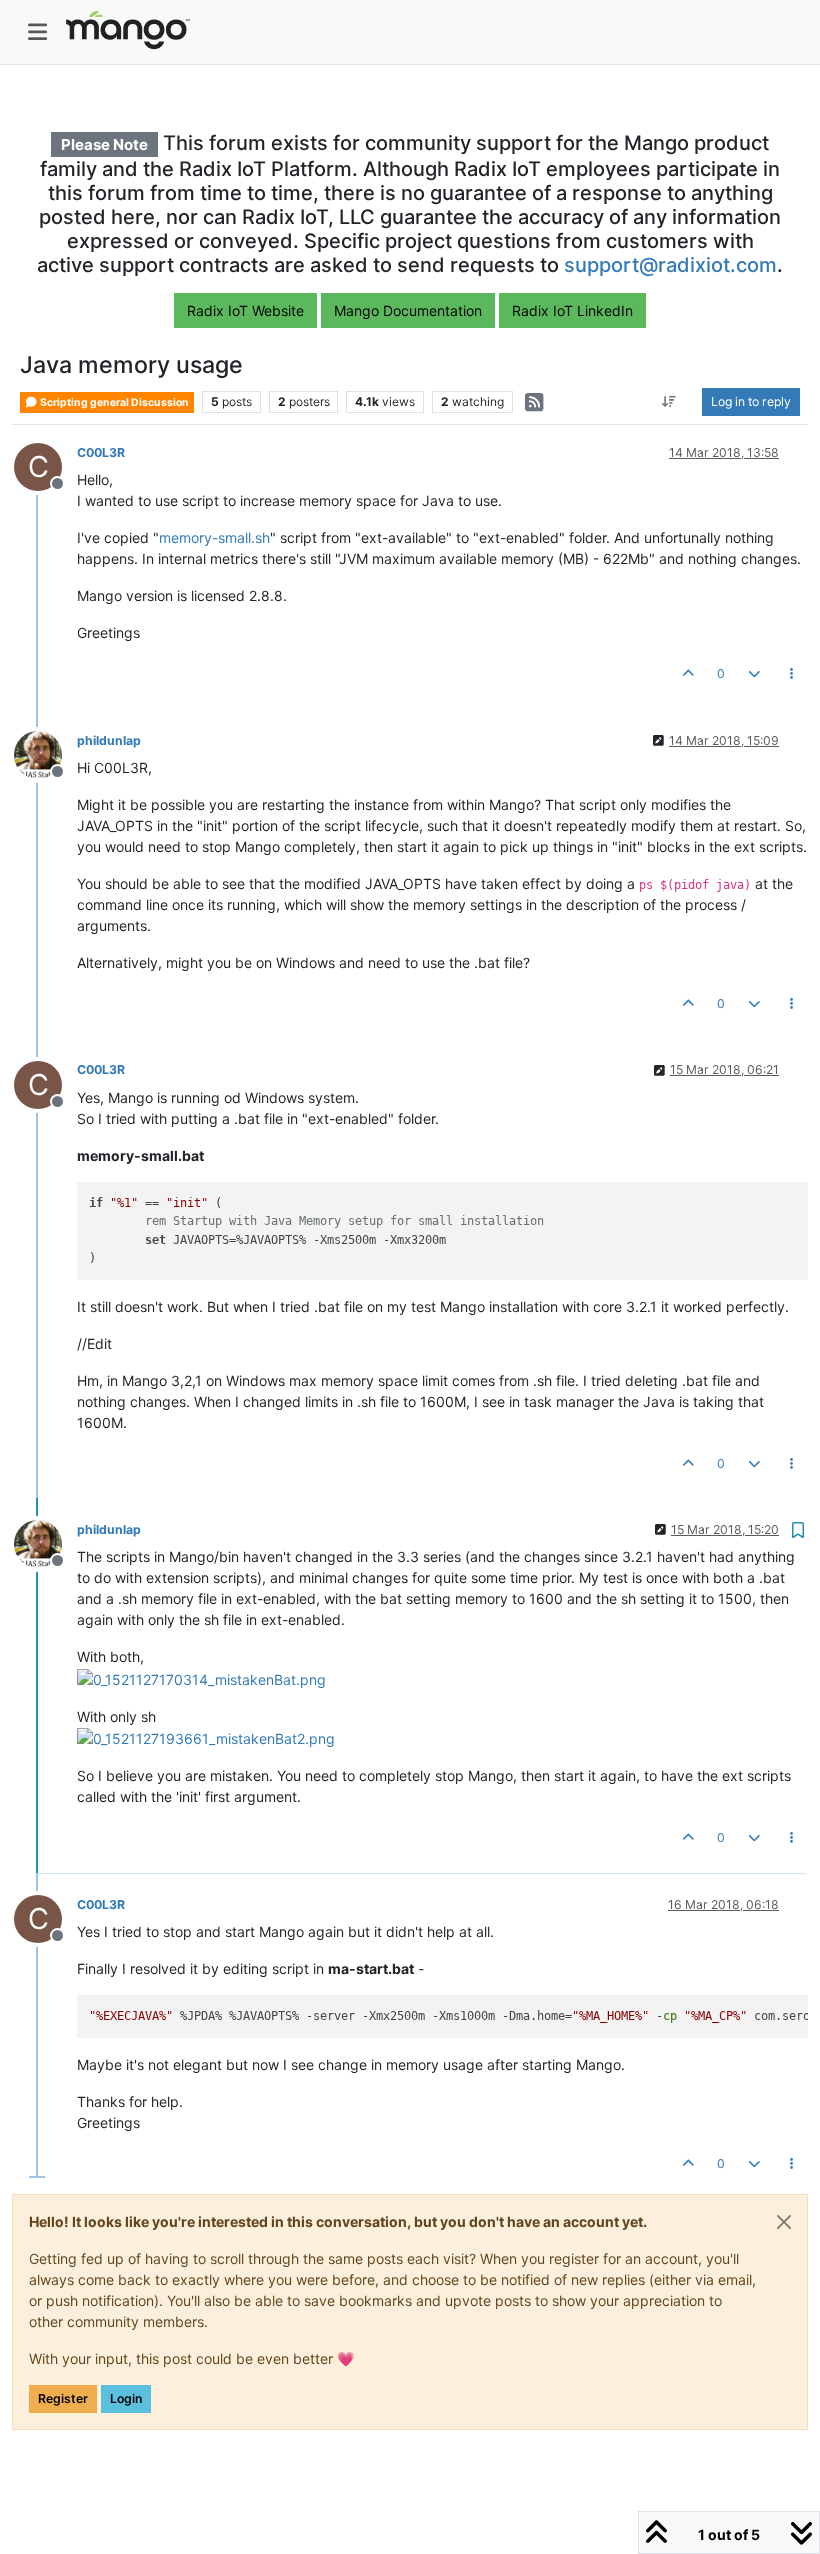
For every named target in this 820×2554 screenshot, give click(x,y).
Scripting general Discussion (113, 402)
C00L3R (101, 452)
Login (126, 2398)
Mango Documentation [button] (408, 310)
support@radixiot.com (670, 265)
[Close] (784, 2222)
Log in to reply (751, 401)
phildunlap (109, 740)
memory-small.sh (214, 537)
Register (63, 2398)
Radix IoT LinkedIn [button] (572, 310)
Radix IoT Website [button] (245, 310)
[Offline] (45, 753)
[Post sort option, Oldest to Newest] (669, 402)
